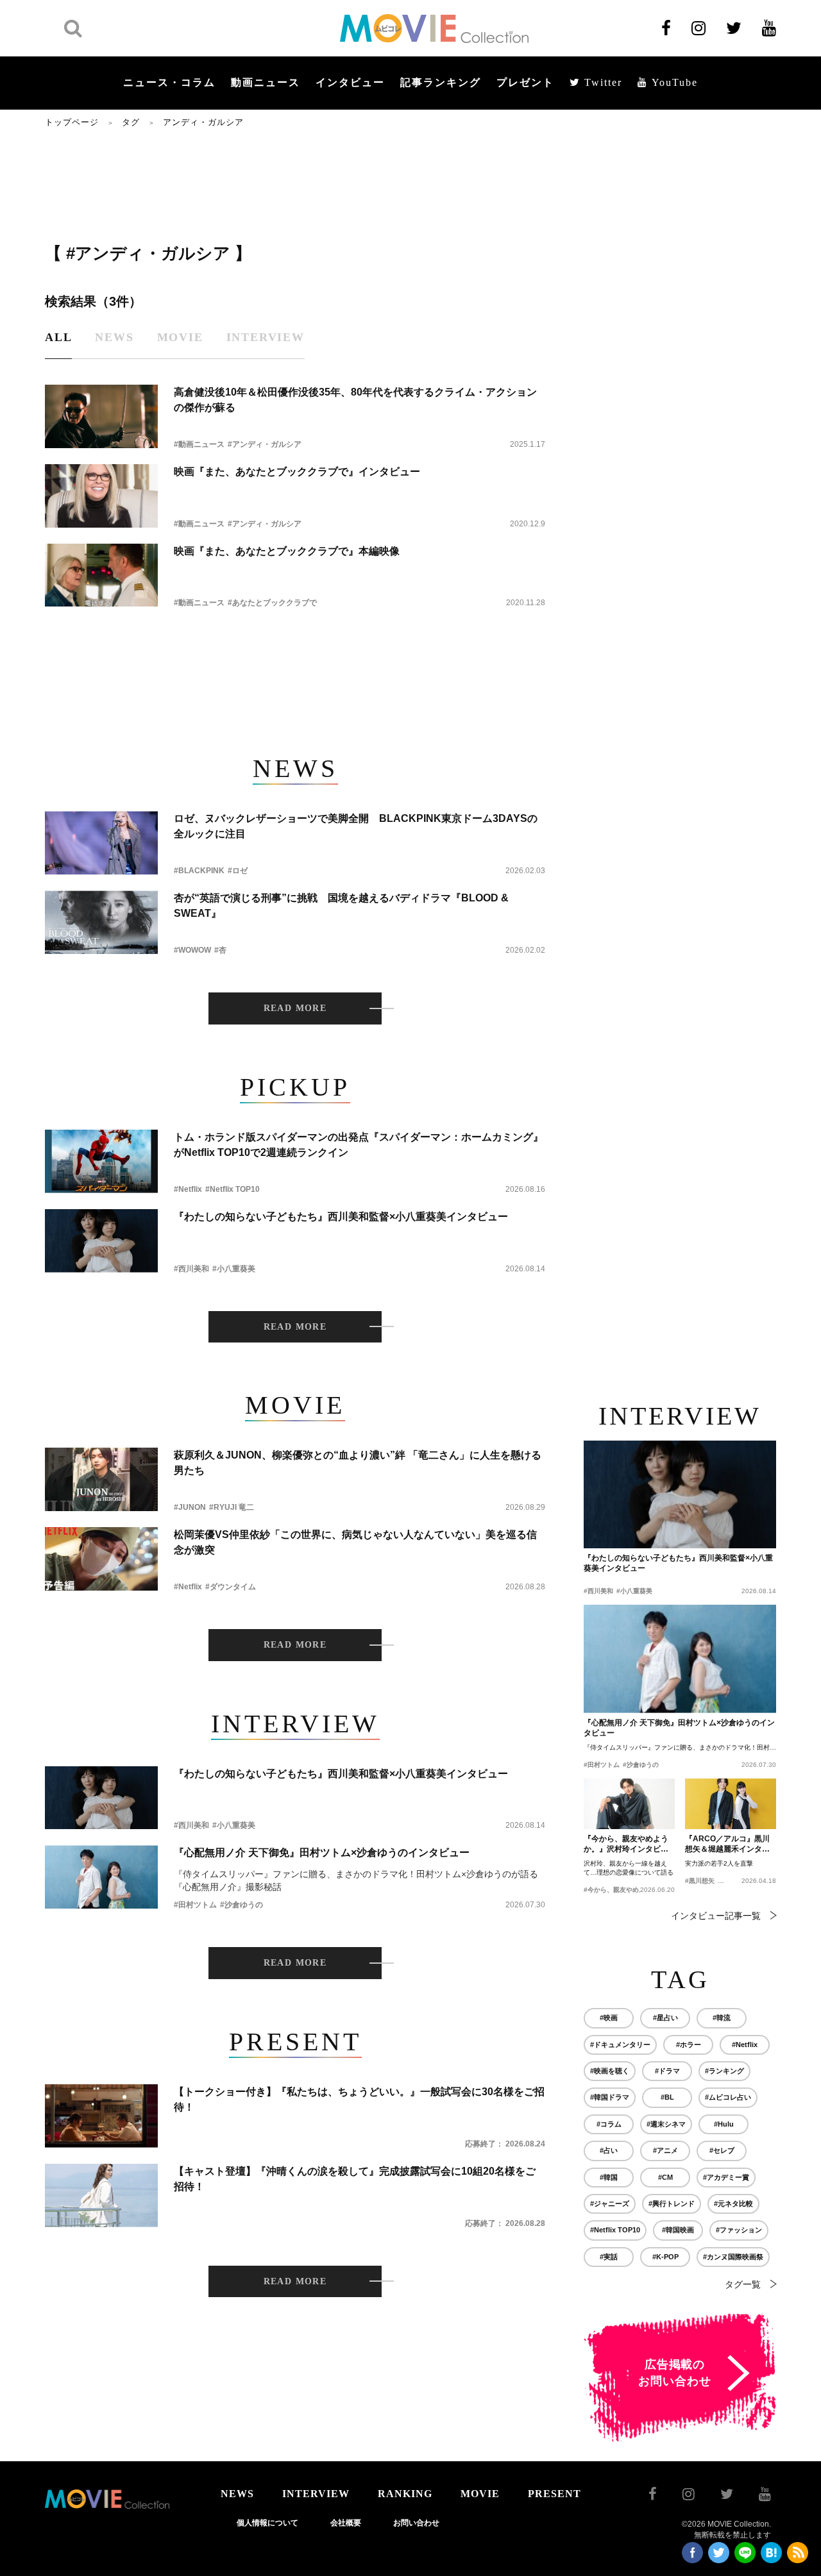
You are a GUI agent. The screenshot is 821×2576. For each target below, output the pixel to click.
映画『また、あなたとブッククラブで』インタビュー (297, 472)
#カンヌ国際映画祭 (733, 2257)
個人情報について (267, 2523)
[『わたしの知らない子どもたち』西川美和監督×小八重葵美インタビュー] (101, 1241)
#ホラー (689, 2045)
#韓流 (722, 2018)
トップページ (72, 122)
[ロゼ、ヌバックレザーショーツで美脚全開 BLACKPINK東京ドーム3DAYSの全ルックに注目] (101, 843)
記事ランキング (441, 82)
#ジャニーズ (610, 2204)
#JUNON (190, 1507)
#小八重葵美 (234, 1269)
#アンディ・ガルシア (265, 444)
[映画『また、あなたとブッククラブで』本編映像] (101, 575)
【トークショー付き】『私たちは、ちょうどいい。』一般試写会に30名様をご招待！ (359, 2099)
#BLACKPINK (199, 871)
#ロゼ (238, 871)
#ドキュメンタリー (620, 2045)
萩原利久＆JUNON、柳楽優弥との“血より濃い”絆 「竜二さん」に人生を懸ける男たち (358, 1463)
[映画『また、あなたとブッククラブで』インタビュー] (101, 496)
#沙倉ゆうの (241, 1905)
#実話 (609, 2257)
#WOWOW (192, 950)
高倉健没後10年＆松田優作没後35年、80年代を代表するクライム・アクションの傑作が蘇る (355, 400)
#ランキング (724, 2071)
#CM (665, 2177)
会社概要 (346, 2523)
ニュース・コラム (169, 82)
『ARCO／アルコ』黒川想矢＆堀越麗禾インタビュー (727, 1844)
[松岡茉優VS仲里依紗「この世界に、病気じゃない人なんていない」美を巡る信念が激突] (101, 1559)
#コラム (609, 2124)
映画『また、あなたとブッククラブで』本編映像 (287, 551)
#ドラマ (667, 2071)
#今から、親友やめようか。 (624, 1890)
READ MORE (295, 1008)
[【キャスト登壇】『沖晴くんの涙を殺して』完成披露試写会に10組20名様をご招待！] (101, 2195)
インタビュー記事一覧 (716, 1916)
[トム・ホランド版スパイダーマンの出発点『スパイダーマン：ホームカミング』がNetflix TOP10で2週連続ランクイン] (101, 1161)
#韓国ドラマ (610, 2097)
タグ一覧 (743, 2284)
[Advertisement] (295, 184)
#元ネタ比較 (733, 2204)
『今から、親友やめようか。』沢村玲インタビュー (626, 1844)
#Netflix (188, 1189)
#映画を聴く (610, 2071)
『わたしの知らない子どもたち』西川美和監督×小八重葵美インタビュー (341, 1217)
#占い (609, 2150)
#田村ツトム (195, 1905)
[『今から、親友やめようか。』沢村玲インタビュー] (629, 1804)
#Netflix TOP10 (233, 1189)
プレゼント (525, 82)
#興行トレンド (672, 2204)
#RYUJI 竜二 (232, 1507)
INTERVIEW (316, 2494)
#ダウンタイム (231, 1587)
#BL (667, 2097)
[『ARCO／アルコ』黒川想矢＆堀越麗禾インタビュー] (731, 1804)
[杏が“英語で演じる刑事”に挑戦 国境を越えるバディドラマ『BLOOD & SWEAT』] (101, 922)
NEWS (237, 2494)
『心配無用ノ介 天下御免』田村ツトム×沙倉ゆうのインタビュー (322, 1853)
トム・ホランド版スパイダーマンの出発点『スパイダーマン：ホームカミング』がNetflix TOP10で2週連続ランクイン (359, 1145)
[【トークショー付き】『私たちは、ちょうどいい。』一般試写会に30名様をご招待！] (101, 2116)
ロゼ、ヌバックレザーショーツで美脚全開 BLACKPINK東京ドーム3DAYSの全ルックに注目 (356, 826)
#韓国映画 (678, 2230)
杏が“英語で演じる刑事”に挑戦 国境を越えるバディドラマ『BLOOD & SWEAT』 (341, 906)
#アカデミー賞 (726, 2177)
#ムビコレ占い (728, 2097)
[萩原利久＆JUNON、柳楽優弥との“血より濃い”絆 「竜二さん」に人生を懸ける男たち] (101, 1479)
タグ (131, 122)
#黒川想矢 (700, 1881)
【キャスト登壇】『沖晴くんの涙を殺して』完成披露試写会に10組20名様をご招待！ (355, 2179)
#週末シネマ (666, 2124)
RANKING (405, 2494)
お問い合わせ (416, 2523)
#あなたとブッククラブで (272, 603)
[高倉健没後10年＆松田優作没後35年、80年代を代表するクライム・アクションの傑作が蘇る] (101, 416)
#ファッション (739, 2230)
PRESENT (554, 2494)
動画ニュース (266, 82)
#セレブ (722, 2150)
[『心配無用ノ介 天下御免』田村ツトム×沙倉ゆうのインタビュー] (101, 1877)
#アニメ (665, 2150)
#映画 (609, 2018)
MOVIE (480, 2494)
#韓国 (609, 2177)
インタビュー (350, 82)
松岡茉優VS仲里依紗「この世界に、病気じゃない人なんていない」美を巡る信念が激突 (355, 1542)
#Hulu (724, 2124)
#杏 (220, 950)
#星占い (665, 2018)
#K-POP (665, 2257)
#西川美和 (191, 1269)
